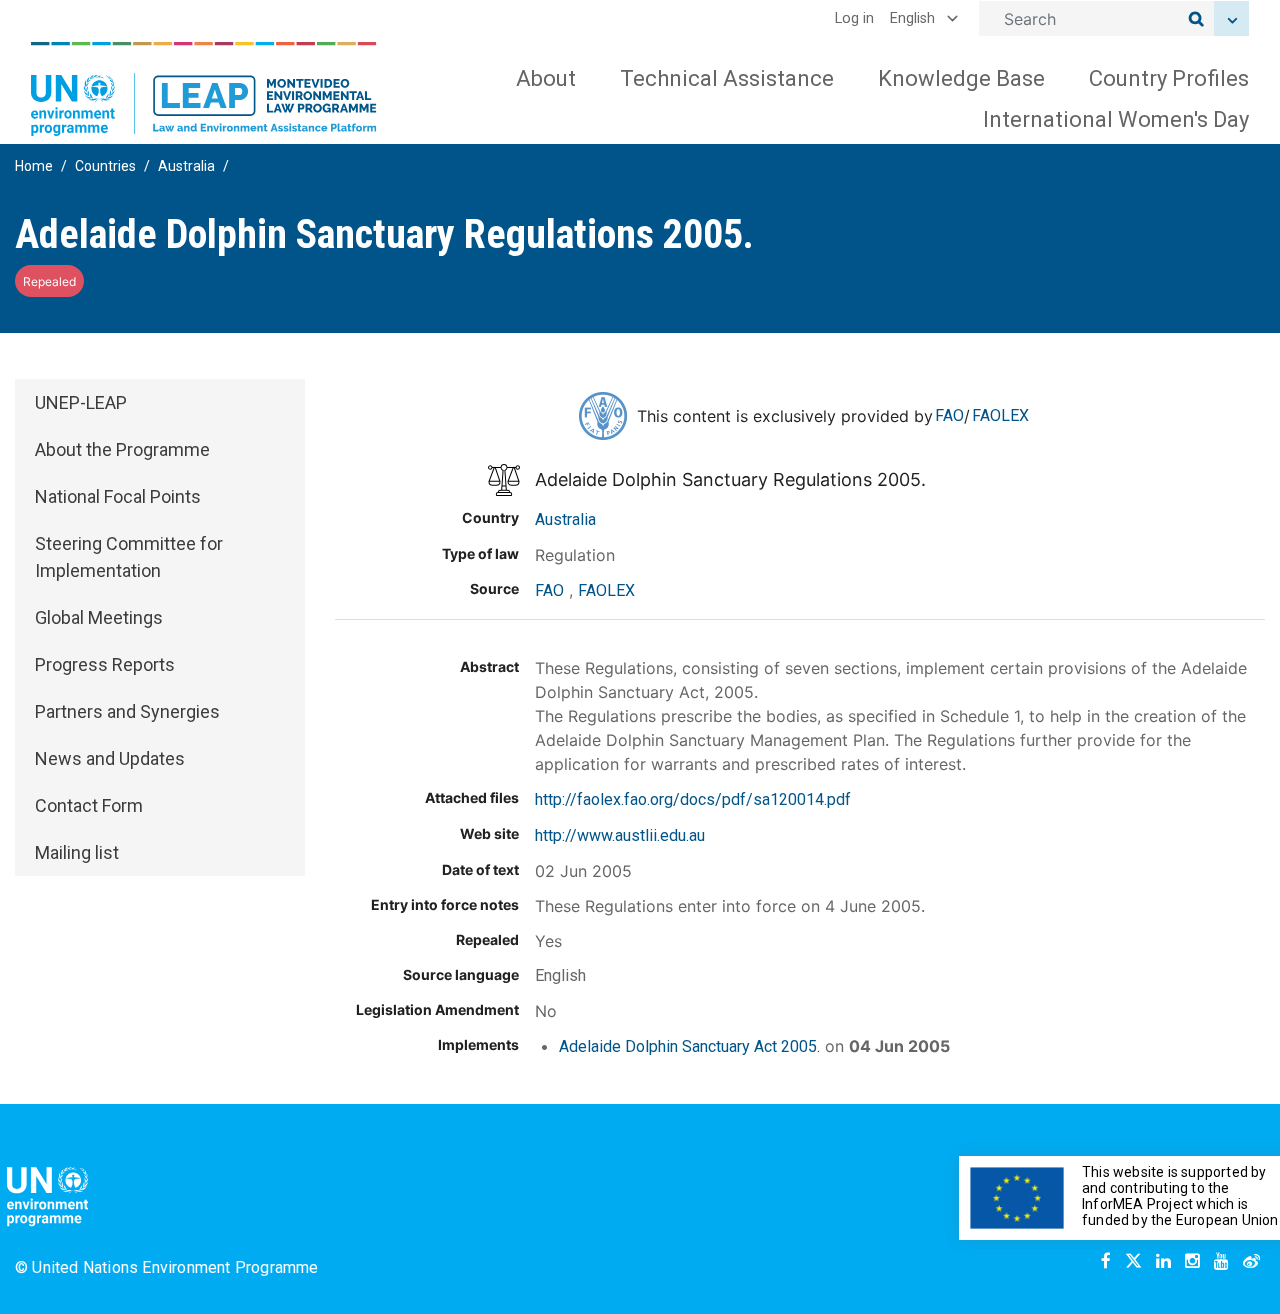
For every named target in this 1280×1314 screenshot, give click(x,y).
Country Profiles (1169, 78)
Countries (105, 166)
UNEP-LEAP (81, 402)
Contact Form (89, 805)
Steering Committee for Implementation (129, 557)
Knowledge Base (961, 78)
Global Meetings (99, 617)
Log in (854, 18)
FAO (949, 415)
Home (34, 166)
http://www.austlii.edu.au (620, 835)
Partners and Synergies (127, 711)
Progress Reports (105, 664)
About (546, 78)
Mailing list (77, 852)
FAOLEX (1000, 415)
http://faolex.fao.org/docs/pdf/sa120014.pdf (693, 799)
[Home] (204, 89)
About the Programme (122, 449)
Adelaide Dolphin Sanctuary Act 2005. (689, 1046)
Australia (186, 166)
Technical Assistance (727, 78)
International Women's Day (1116, 119)
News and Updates (110, 758)
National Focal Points (118, 496)
